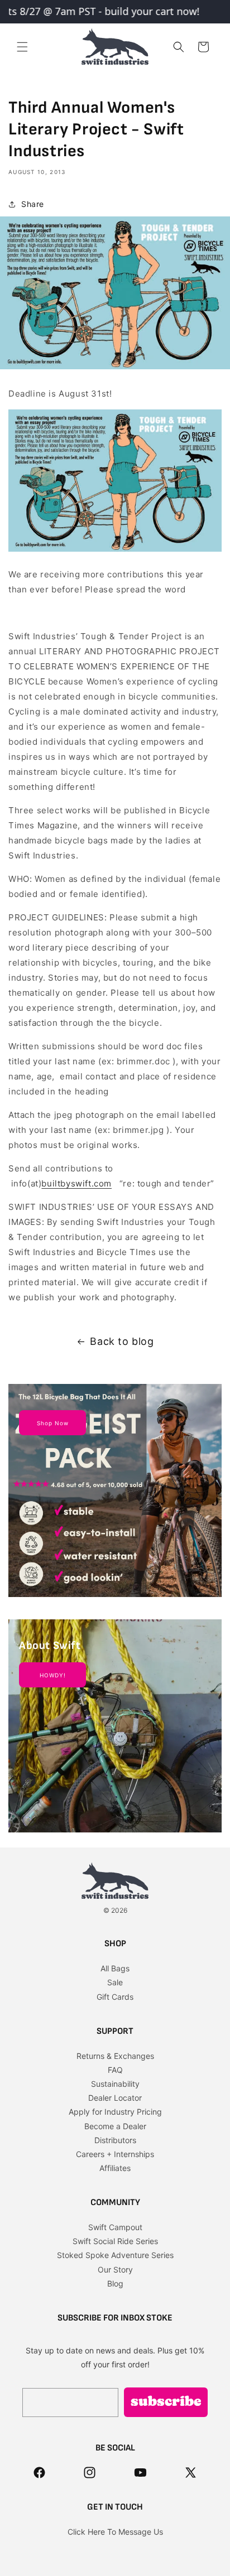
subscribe (166, 2403)
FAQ (115, 2070)
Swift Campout (115, 2227)
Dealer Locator (115, 2098)
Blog (115, 2283)
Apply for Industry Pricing (115, 2112)
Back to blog (122, 1341)
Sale (115, 1982)
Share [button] (33, 204)
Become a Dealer (115, 2126)
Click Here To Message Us (115, 2532)
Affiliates (115, 2168)
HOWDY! (53, 1675)
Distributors (115, 2140)
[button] (22, 47)
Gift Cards (115, 1997)
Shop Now (53, 1423)
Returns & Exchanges (115, 2056)
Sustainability (115, 2084)
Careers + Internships (115, 2154)
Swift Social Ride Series (115, 2241)
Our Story (115, 2269)
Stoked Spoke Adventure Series (115, 2255)
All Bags (115, 1968)
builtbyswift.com (76, 1183)
